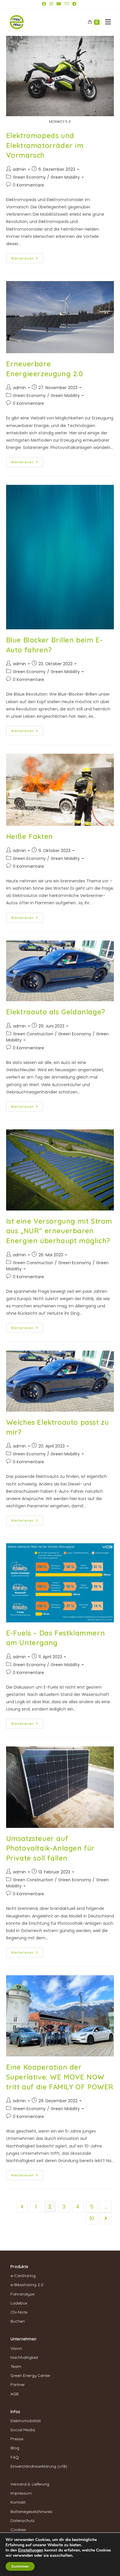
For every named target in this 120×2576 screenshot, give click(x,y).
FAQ (15, 2457)
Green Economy (29, 177)
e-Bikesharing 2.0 (27, 2285)
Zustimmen (20, 2566)
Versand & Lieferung (30, 2484)
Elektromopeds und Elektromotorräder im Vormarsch (45, 145)
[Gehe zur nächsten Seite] (106, 2218)
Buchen (18, 2321)
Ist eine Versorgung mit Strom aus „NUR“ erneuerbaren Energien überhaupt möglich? (59, 1231)
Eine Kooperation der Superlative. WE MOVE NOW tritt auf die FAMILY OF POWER (60, 2077)
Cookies (18, 2530)
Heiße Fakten (30, 836)
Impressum (21, 2493)
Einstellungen (31, 2550)
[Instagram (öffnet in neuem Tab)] (51, 4)
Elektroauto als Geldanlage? (56, 1012)
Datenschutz (23, 2521)
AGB (15, 2394)
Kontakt (18, 2502)
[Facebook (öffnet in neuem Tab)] (45, 4)
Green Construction (33, 1034)
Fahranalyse (22, 2294)
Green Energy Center (30, 2375)
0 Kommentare (28, 185)
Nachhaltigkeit (24, 2357)
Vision (16, 2348)
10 (92, 2218)
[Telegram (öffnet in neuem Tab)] (74, 4)
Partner (18, 2385)
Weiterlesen (27, 257)
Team (16, 2366)
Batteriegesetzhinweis (31, 2511)
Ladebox (19, 2303)
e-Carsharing (23, 2276)
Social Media (23, 2430)
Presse (17, 2439)
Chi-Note (19, 2312)
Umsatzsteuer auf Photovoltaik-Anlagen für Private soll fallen (50, 1848)
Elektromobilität (26, 2421)
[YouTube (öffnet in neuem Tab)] (59, 4)
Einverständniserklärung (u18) (39, 2466)
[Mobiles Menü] (106, 22)
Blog (15, 2448)
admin (19, 169)
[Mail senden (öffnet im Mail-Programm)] (67, 4)
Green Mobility (65, 177)
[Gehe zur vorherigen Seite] (22, 2207)
